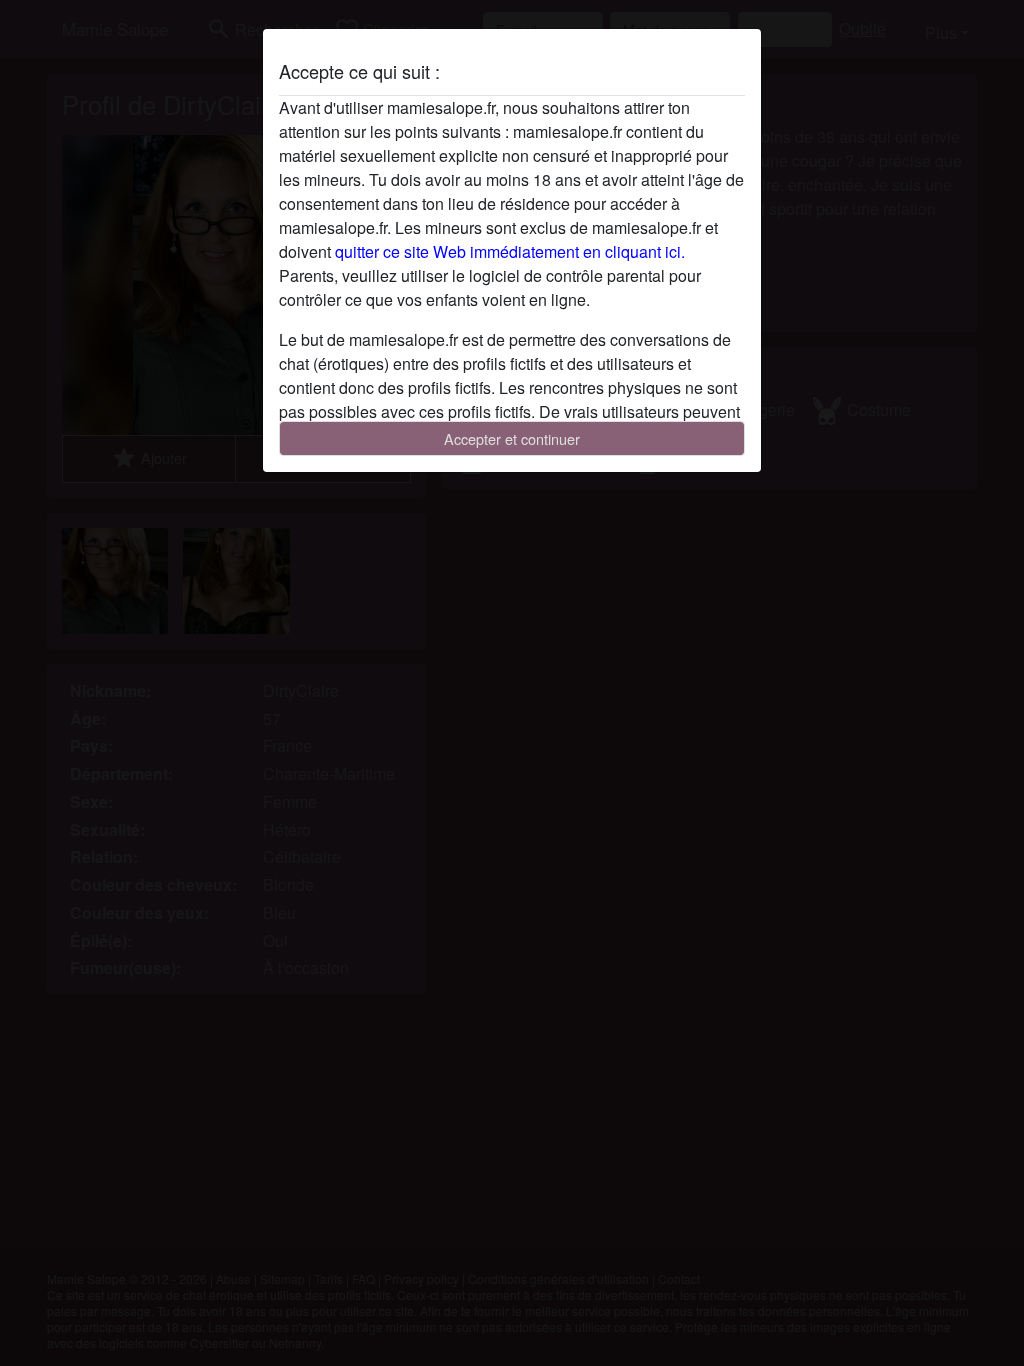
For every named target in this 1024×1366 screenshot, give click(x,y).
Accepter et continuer (512, 438)
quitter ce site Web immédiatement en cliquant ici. (510, 251)
